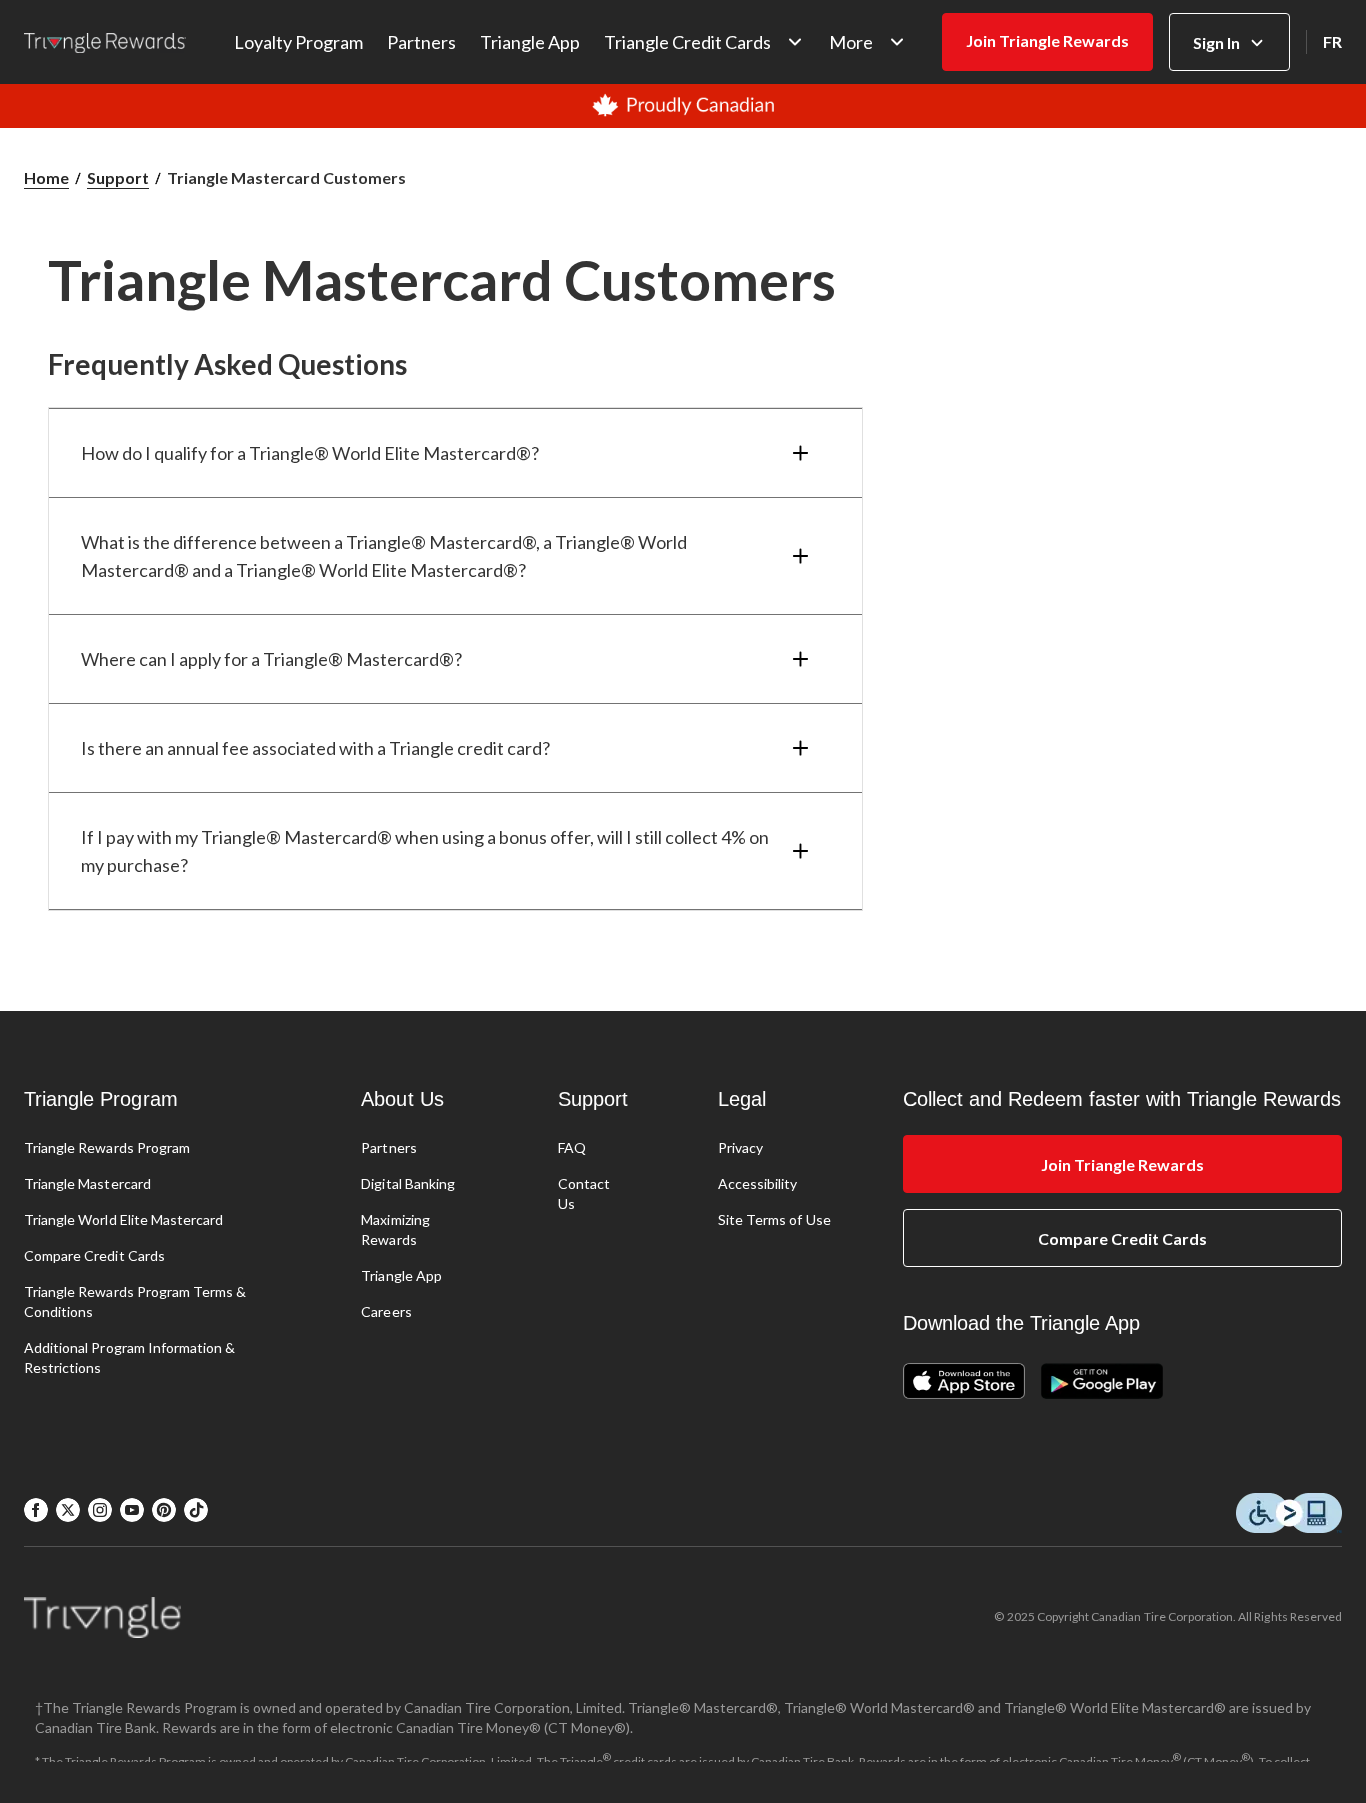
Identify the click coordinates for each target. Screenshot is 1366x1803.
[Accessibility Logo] (1289, 1514)
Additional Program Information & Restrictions (129, 1357)
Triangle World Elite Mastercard (123, 1219)
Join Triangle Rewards (1047, 40)
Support (118, 177)
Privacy (740, 1147)
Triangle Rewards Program (107, 1147)
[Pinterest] (164, 1510)
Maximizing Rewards (395, 1229)
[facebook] (36, 1510)
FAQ (572, 1147)
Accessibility (758, 1183)
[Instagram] (100, 1510)
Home (46, 177)
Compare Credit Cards (94, 1255)
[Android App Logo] (1102, 1382)
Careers (386, 1311)
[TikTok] (196, 1510)
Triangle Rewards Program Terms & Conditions (135, 1301)
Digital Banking (408, 1183)
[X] (68, 1510)
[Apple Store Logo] (972, 1382)
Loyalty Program (298, 42)
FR (1332, 41)
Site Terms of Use (774, 1219)
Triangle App (530, 42)
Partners (421, 42)
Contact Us (584, 1193)
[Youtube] (132, 1510)
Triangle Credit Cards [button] (687, 42)
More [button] (851, 42)
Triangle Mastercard (87, 1183)
